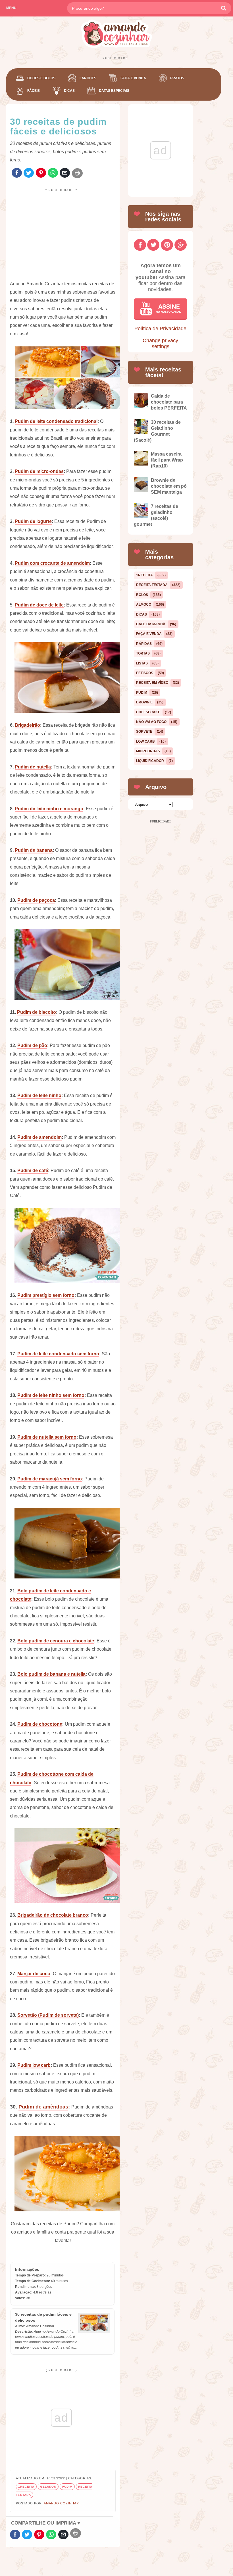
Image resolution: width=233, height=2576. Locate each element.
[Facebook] (17, 173)
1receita (26, 2487)
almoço (144, 604)
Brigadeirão (27, 725)
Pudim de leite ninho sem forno (51, 1395)
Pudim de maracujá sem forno (50, 1479)
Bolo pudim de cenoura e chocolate (56, 1641)
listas (142, 663)
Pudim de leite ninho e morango (49, 809)
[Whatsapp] (53, 173)
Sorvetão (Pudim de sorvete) (48, 2015)
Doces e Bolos (41, 78)
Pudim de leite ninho (39, 1095)
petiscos (145, 673)
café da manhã (151, 624)
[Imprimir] (77, 173)
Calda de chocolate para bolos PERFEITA (169, 402)
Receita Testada (152, 585)
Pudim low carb (34, 2065)
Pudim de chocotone (40, 1724)
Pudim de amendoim (39, 1137)
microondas (148, 751)
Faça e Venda (133, 78)
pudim (67, 2487)
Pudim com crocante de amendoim (52, 563)
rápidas (144, 644)
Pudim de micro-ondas (39, 471)
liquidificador (150, 761)
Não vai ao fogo (151, 722)
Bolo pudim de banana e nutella (51, 1674)
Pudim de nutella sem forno (47, 1437)
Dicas (69, 91)
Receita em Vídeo (152, 683)
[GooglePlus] (181, 245)
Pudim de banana (34, 850)
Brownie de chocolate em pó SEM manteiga (169, 486)
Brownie (144, 702)
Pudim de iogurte (33, 521)
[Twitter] (29, 173)
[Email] (65, 173)
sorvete (144, 732)
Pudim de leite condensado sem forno (58, 1354)
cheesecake (148, 712)
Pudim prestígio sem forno (46, 1295)
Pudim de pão (32, 1045)
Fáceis (34, 91)
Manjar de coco (34, 1974)
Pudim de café (33, 1170)
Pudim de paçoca (36, 900)
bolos (142, 595)
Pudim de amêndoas (43, 2107)
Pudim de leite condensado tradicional (56, 421)
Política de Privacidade (160, 329)
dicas (142, 614)
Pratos (177, 78)
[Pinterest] (41, 173)
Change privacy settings (160, 343)
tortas (143, 653)
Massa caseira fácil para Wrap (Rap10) (167, 460)
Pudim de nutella (33, 767)
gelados (48, 2487)
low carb (145, 741)
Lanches (88, 78)
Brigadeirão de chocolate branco (53, 1915)
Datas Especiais (114, 91)
